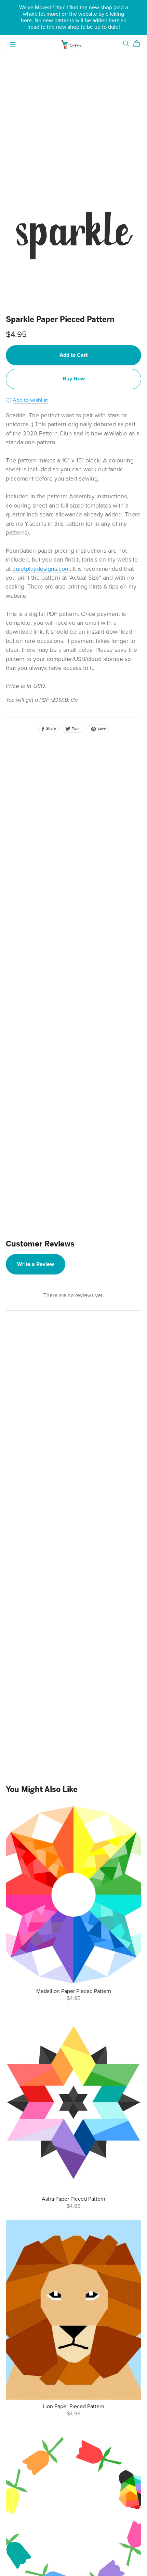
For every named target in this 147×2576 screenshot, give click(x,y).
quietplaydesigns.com (41, 569)
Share (50, 729)
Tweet (76, 729)
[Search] (126, 44)
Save (101, 729)
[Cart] (139, 44)
